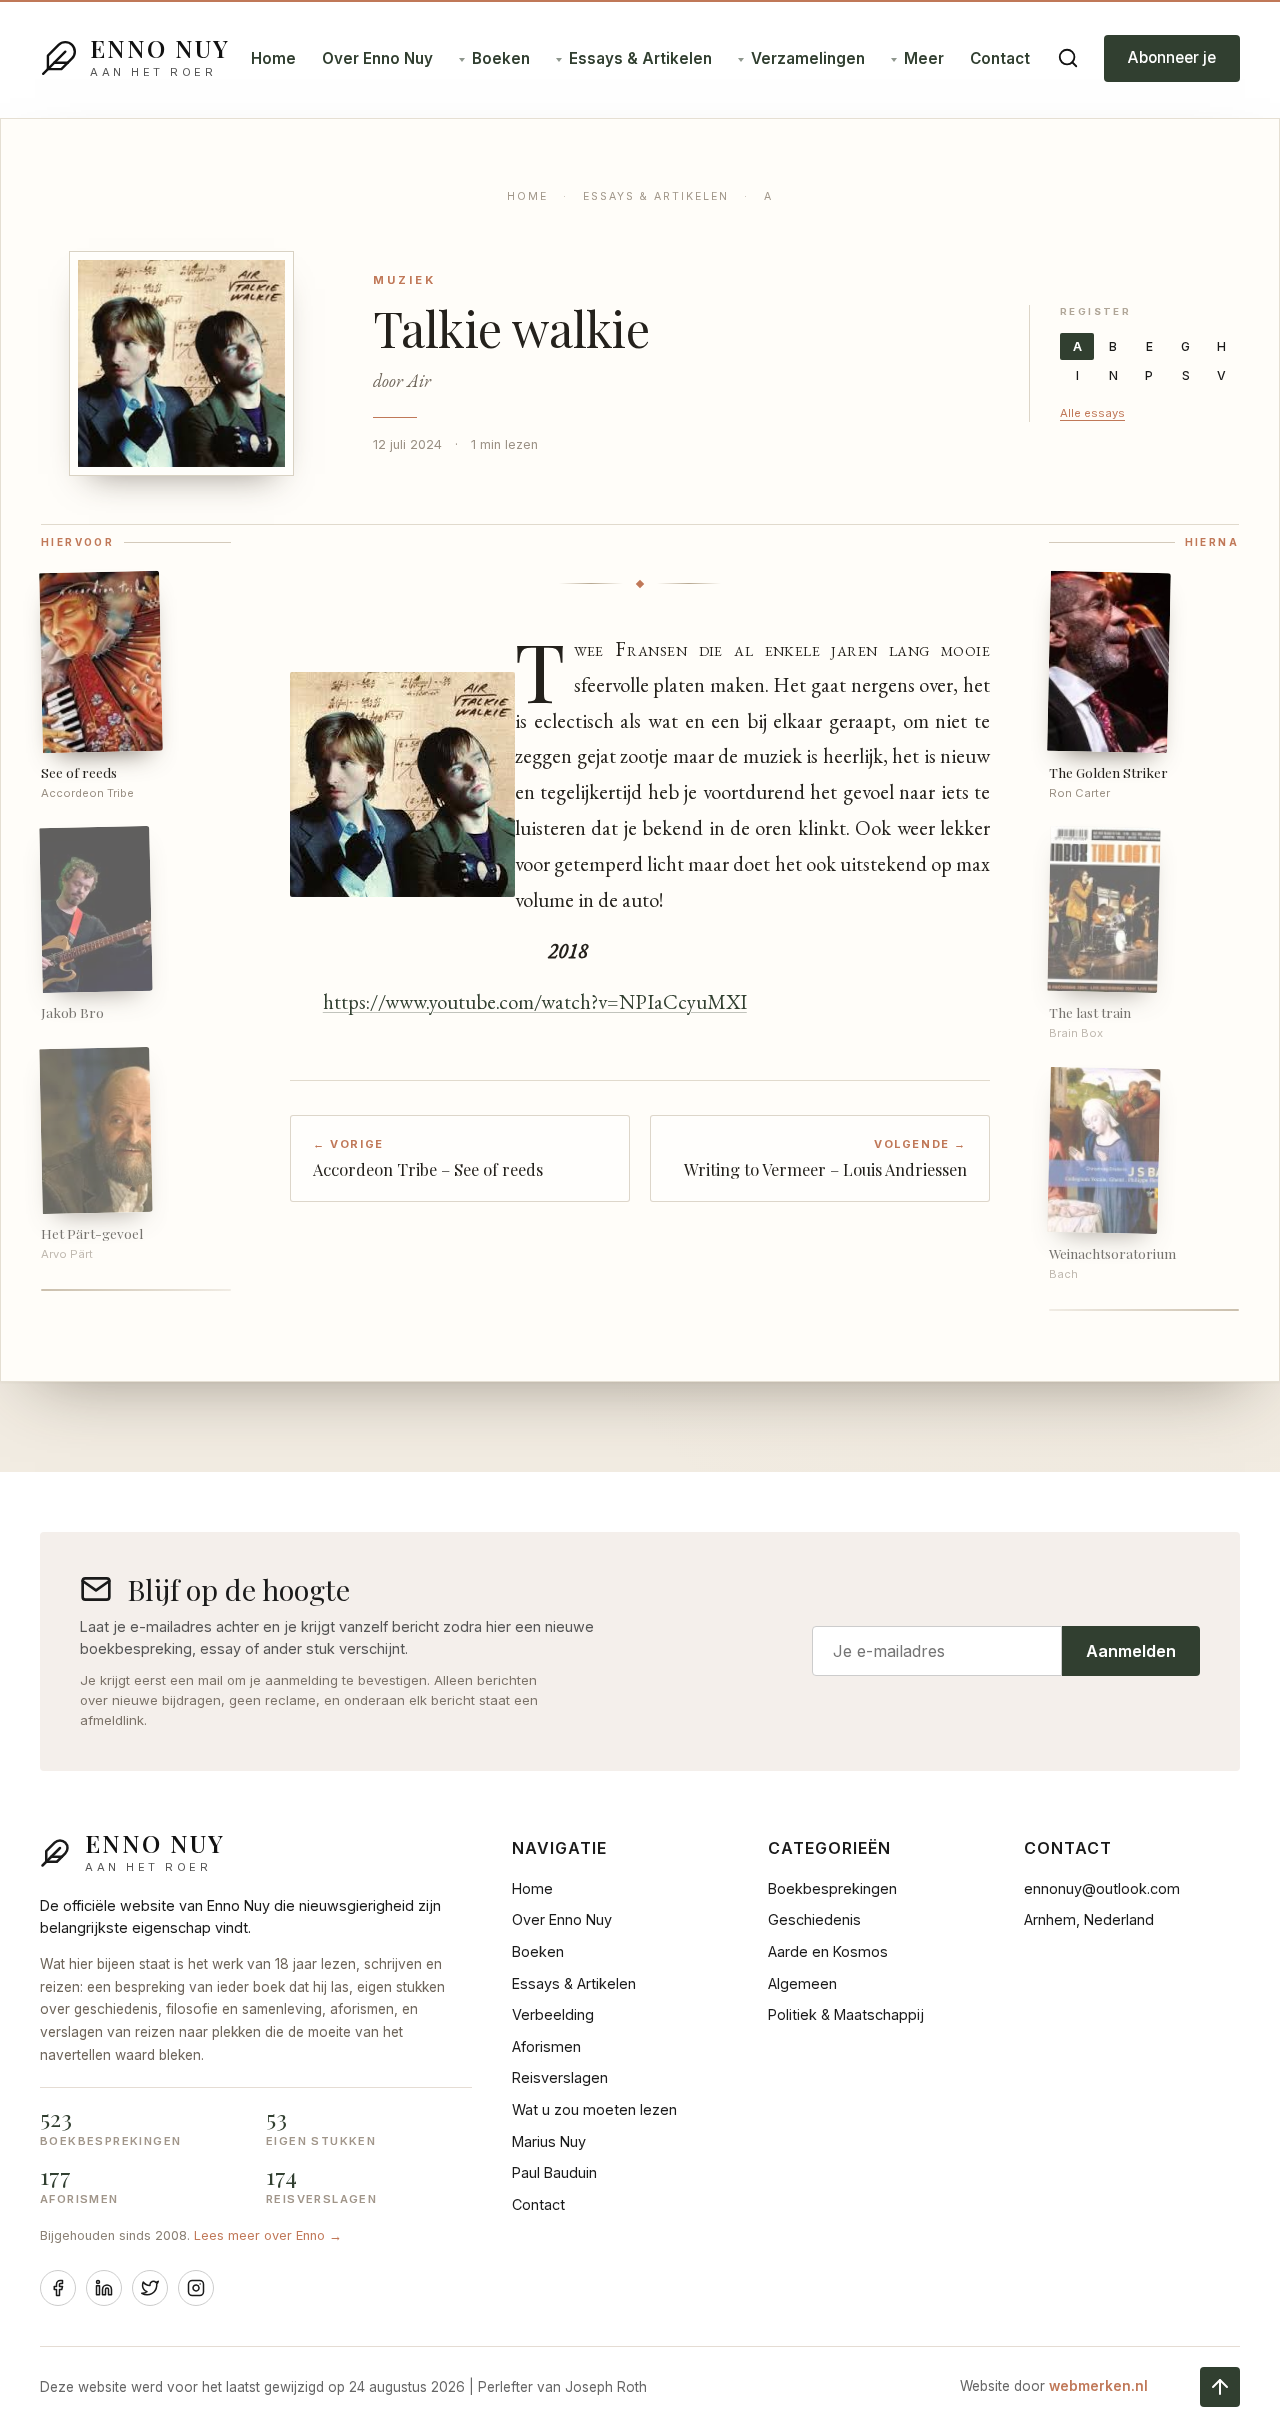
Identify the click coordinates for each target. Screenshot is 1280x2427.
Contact (1000, 58)
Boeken (501, 58)
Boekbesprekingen (832, 1888)
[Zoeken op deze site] (1068, 58)
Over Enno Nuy (377, 58)
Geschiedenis (814, 1919)
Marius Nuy (549, 2141)
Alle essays (1092, 413)
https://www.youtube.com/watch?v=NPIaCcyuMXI (535, 1001)
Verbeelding (553, 2014)
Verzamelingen (808, 58)
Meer (924, 58)
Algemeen (802, 1983)
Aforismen (546, 2046)
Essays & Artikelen (640, 58)
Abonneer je (1172, 57)
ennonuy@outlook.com (1102, 1888)
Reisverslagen (560, 2077)
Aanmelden (1131, 1651)
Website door (1054, 2386)
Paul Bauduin (554, 2172)
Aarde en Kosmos (828, 1951)
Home (273, 58)
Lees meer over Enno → (268, 2235)
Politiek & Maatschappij (846, 2014)
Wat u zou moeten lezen (594, 2109)
